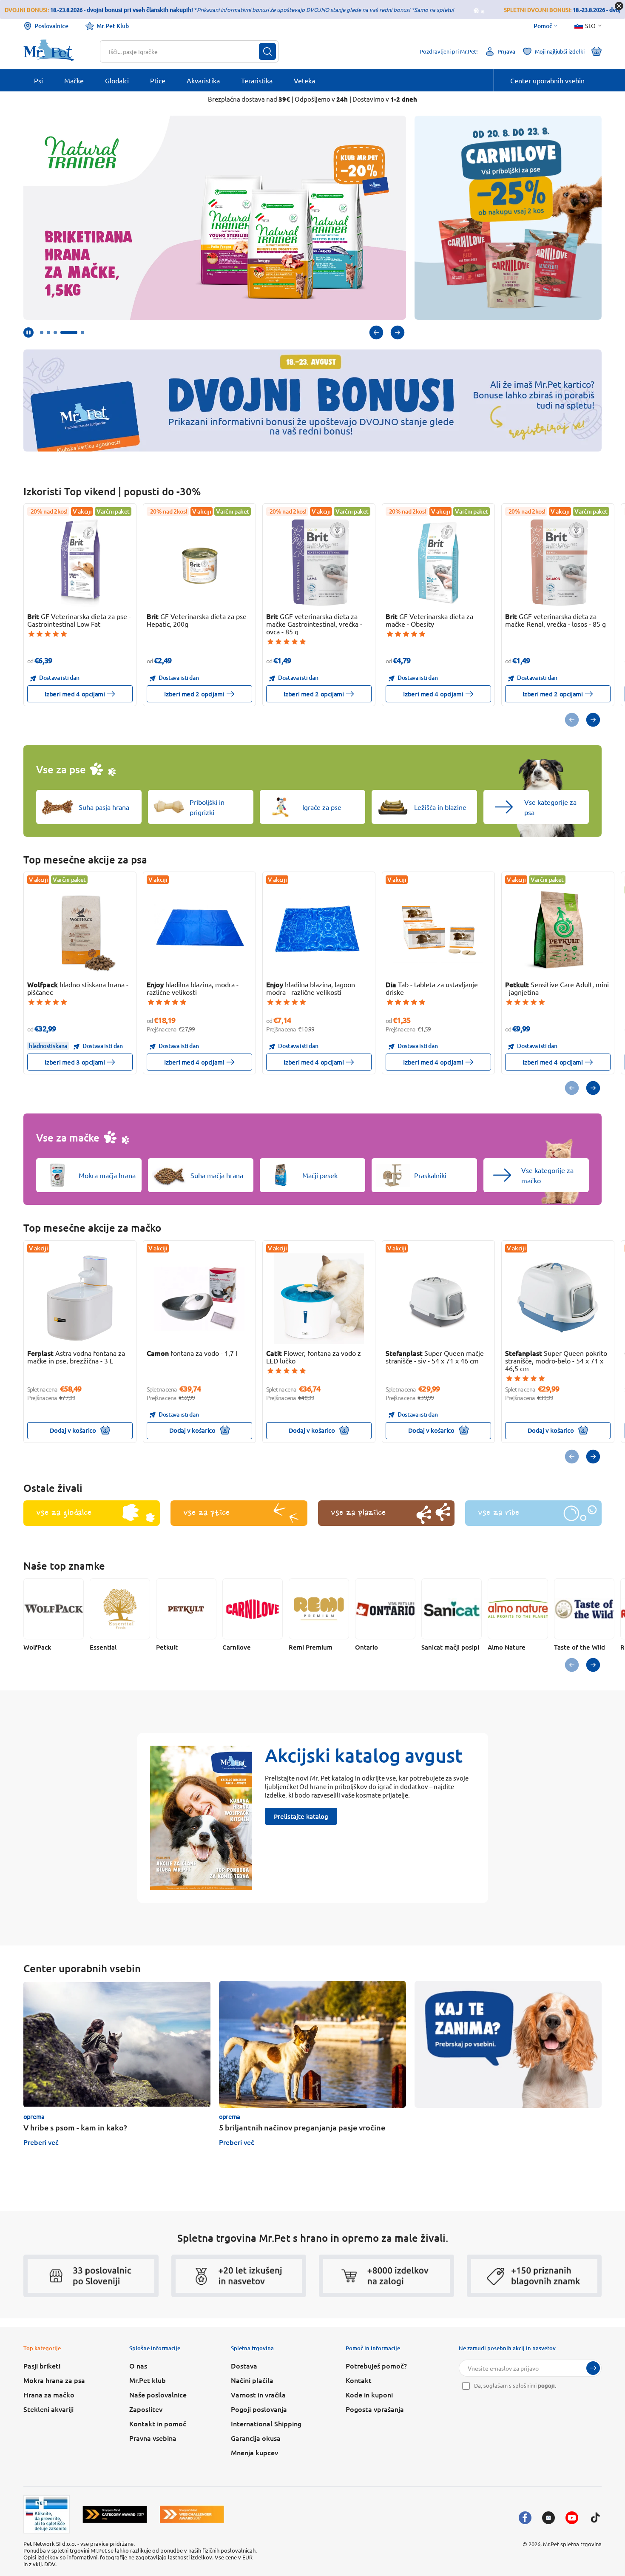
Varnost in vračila (258, 2394)
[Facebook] (525, 2518)
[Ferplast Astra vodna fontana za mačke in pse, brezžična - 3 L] (80, 1299)
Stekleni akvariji (48, 2409)
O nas (138, 2366)
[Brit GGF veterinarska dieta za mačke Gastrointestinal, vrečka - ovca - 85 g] (319, 562)
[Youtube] (572, 2518)
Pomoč (543, 26)
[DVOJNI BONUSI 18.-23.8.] (312, 400)
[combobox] (184, 51)
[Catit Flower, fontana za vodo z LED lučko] (319, 1299)
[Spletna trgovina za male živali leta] (115, 2514)
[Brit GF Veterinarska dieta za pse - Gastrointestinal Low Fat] (80, 562)
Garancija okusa (256, 2438)
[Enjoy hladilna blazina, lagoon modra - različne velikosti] (319, 930)
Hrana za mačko (49, 2394)
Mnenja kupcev (254, 2452)
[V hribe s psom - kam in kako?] (117, 2044)
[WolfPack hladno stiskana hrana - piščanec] (80, 930)
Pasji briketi (42, 2366)
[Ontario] (385, 1609)
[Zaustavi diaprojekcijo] (28, 332)
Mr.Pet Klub (113, 26)
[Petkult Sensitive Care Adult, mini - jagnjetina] (558, 930)
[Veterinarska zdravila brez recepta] (47, 2514)
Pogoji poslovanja (259, 2409)
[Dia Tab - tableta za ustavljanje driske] (439, 930)
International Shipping (266, 2423)
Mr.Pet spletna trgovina (572, 2544)
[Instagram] (548, 2518)
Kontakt (359, 2380)
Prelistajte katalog (301, 1816)
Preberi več (41, 2142)
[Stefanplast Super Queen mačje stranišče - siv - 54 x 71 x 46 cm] (439, 1299)
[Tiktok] (595, 2518)
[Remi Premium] (319, 1609)
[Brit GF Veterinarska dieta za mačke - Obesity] (439, 562)
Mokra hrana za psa (54, 2380)
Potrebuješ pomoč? (376, 2366)
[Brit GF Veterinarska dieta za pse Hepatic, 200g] (200, 562)
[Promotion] (508, 2044)
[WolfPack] (54, 1609)
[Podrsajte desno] (398, 332)
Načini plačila (252, 2380)
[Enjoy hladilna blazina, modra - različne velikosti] (200, 930)
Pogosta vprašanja (375, 2409)
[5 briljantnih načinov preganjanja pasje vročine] (312, 2044)
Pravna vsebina (153, 2438)
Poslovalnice (51, 26)
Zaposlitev (146, 2409)
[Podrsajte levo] (376, 332)
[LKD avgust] (215, 218)
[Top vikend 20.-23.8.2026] (508, 218)
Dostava (244, 2366)
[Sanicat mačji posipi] (452, 1609)
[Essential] (120, 1609)
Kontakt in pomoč (158, 2423)
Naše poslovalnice (158, 2394)
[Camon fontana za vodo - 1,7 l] (200, 1299)
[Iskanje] (267, 51)
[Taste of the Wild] (584, 1609)
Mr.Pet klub (148, 2380)
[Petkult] (186, 1609)
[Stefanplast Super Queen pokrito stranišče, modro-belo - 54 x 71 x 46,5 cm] (558, 1299)
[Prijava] (593, 2368)
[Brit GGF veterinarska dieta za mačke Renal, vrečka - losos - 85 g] (558, 562)
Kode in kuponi (369, 2394)
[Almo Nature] (518, 1609)
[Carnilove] (253, 1609)
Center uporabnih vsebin (547, 80)
